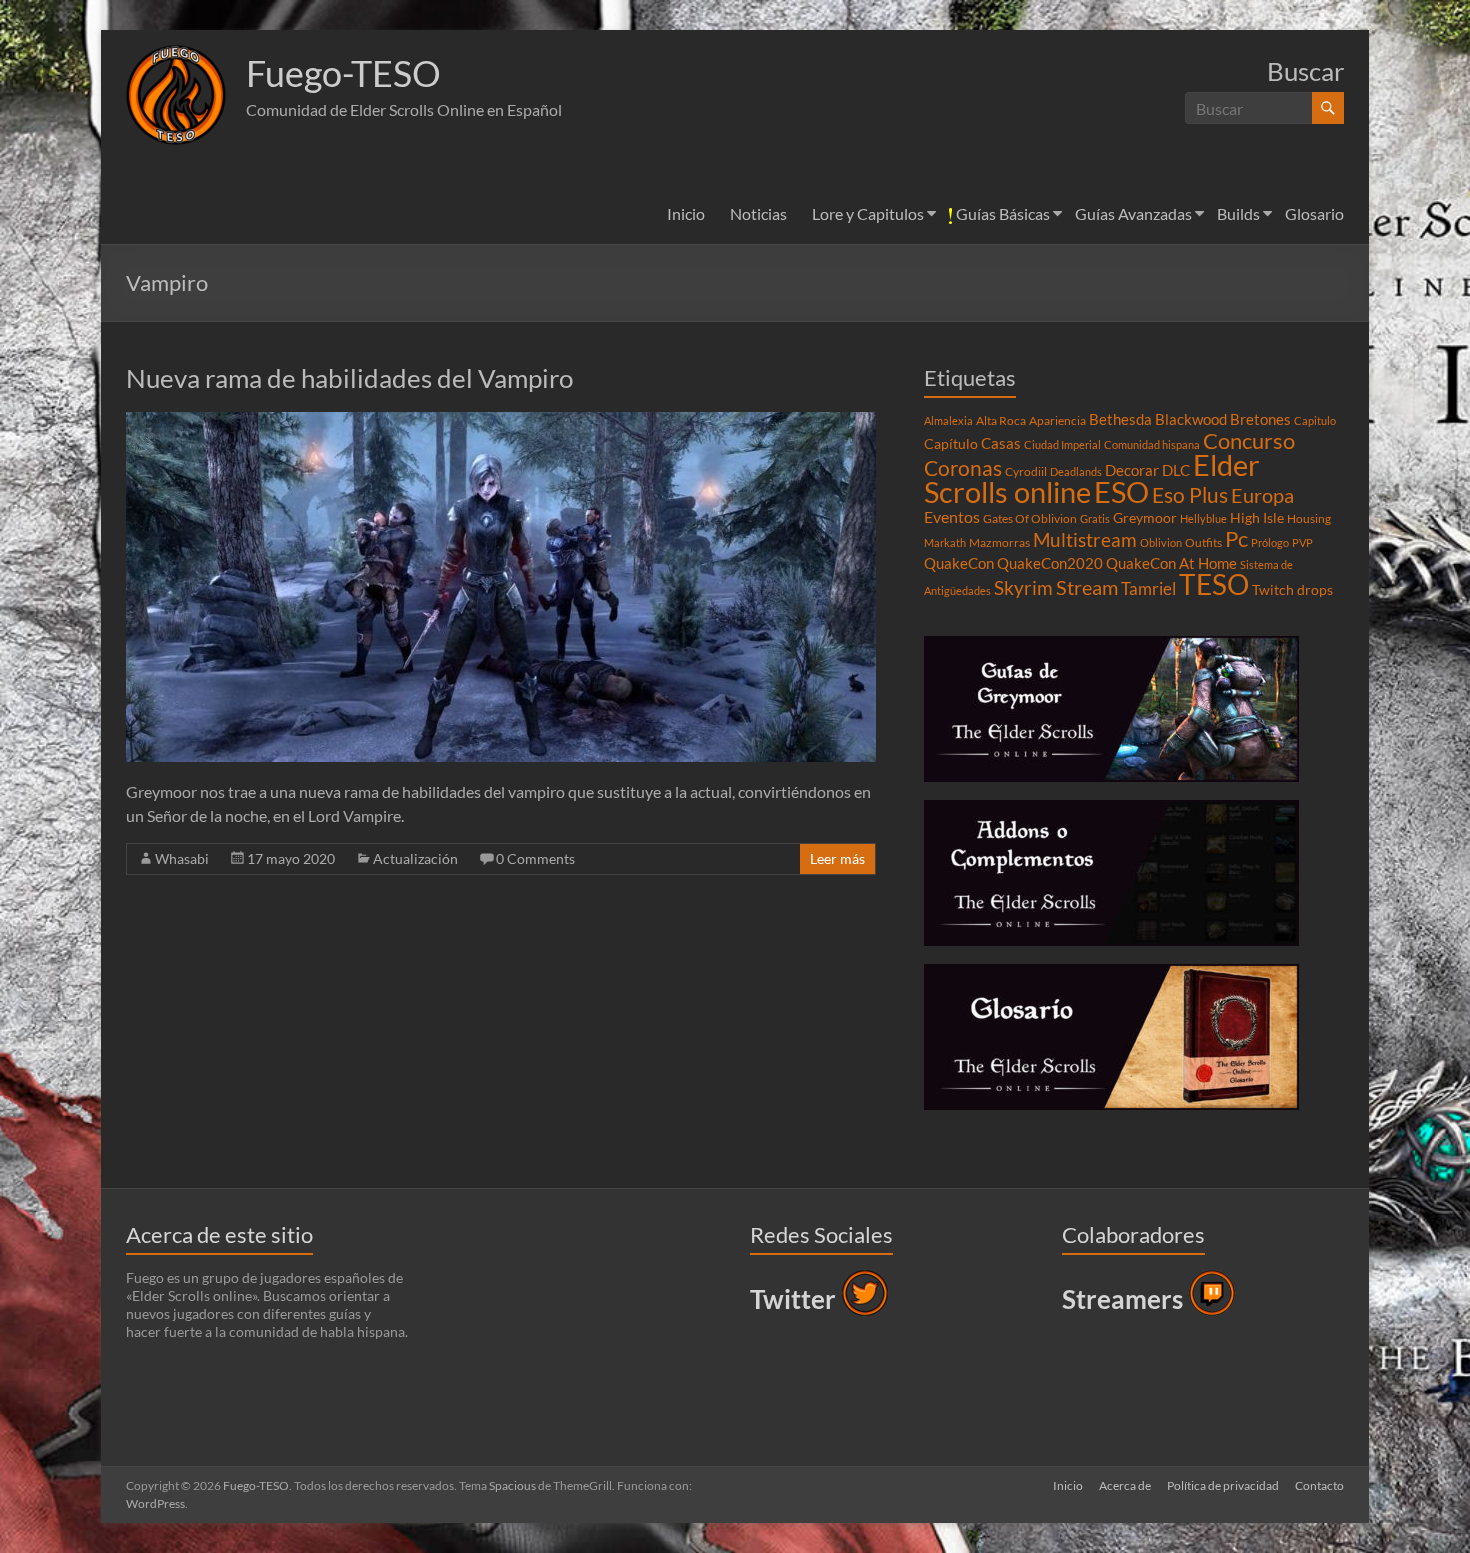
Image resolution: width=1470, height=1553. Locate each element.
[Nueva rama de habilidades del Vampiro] (501, 421)
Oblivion (1161, 542)
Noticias (758, 213)
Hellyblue (1203, 518)
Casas (1001, 443)
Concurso (1249, 440)
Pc (1236, 539)
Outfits (1203, 542)
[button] (176, 95)
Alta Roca (1001, 420)
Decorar (1132, 470)
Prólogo (1270, 542)
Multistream (1085, 539)
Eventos (952, 517)
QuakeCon (959, 563)
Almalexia (948, 420)
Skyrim (1023, 588)
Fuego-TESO (343, 73)
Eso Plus (1190, 495)
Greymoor (1145, 518)
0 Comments (535, 858)
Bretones (1260, 419)
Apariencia (1057, 420)
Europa (1262, 495)
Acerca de (1125, 1485)
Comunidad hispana (1152, 444)
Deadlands (1076, 471)
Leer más (837, 858)
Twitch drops (1292, 590)
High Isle (1257, 518)
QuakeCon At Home (1171, 563)
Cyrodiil (1026, 471)
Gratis (1095, 518)
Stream (1087, 587)
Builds (1238, 213)
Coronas (963, 468)
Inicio (686, 213)
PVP (1302, 542)
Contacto (1319, 1485)
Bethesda (1120, 419)
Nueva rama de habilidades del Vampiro (349, 378)
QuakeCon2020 (1050, 563)
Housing (1309, 518)
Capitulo (1315, 420)
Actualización (415, 858)
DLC (1176, 470)
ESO (1121, 492)
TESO (1214, 584)
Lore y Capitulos (868, 213)
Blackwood (1191, 419)
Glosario (1314, 213)
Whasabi (182, 858)
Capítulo (951, 444)
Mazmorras (999, 542)
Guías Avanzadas (1133, 213)
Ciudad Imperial (1062, 444)
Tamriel (1148, 589)
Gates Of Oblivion (1030, 518)
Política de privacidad (1223, 1485)
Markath (945, 542)
